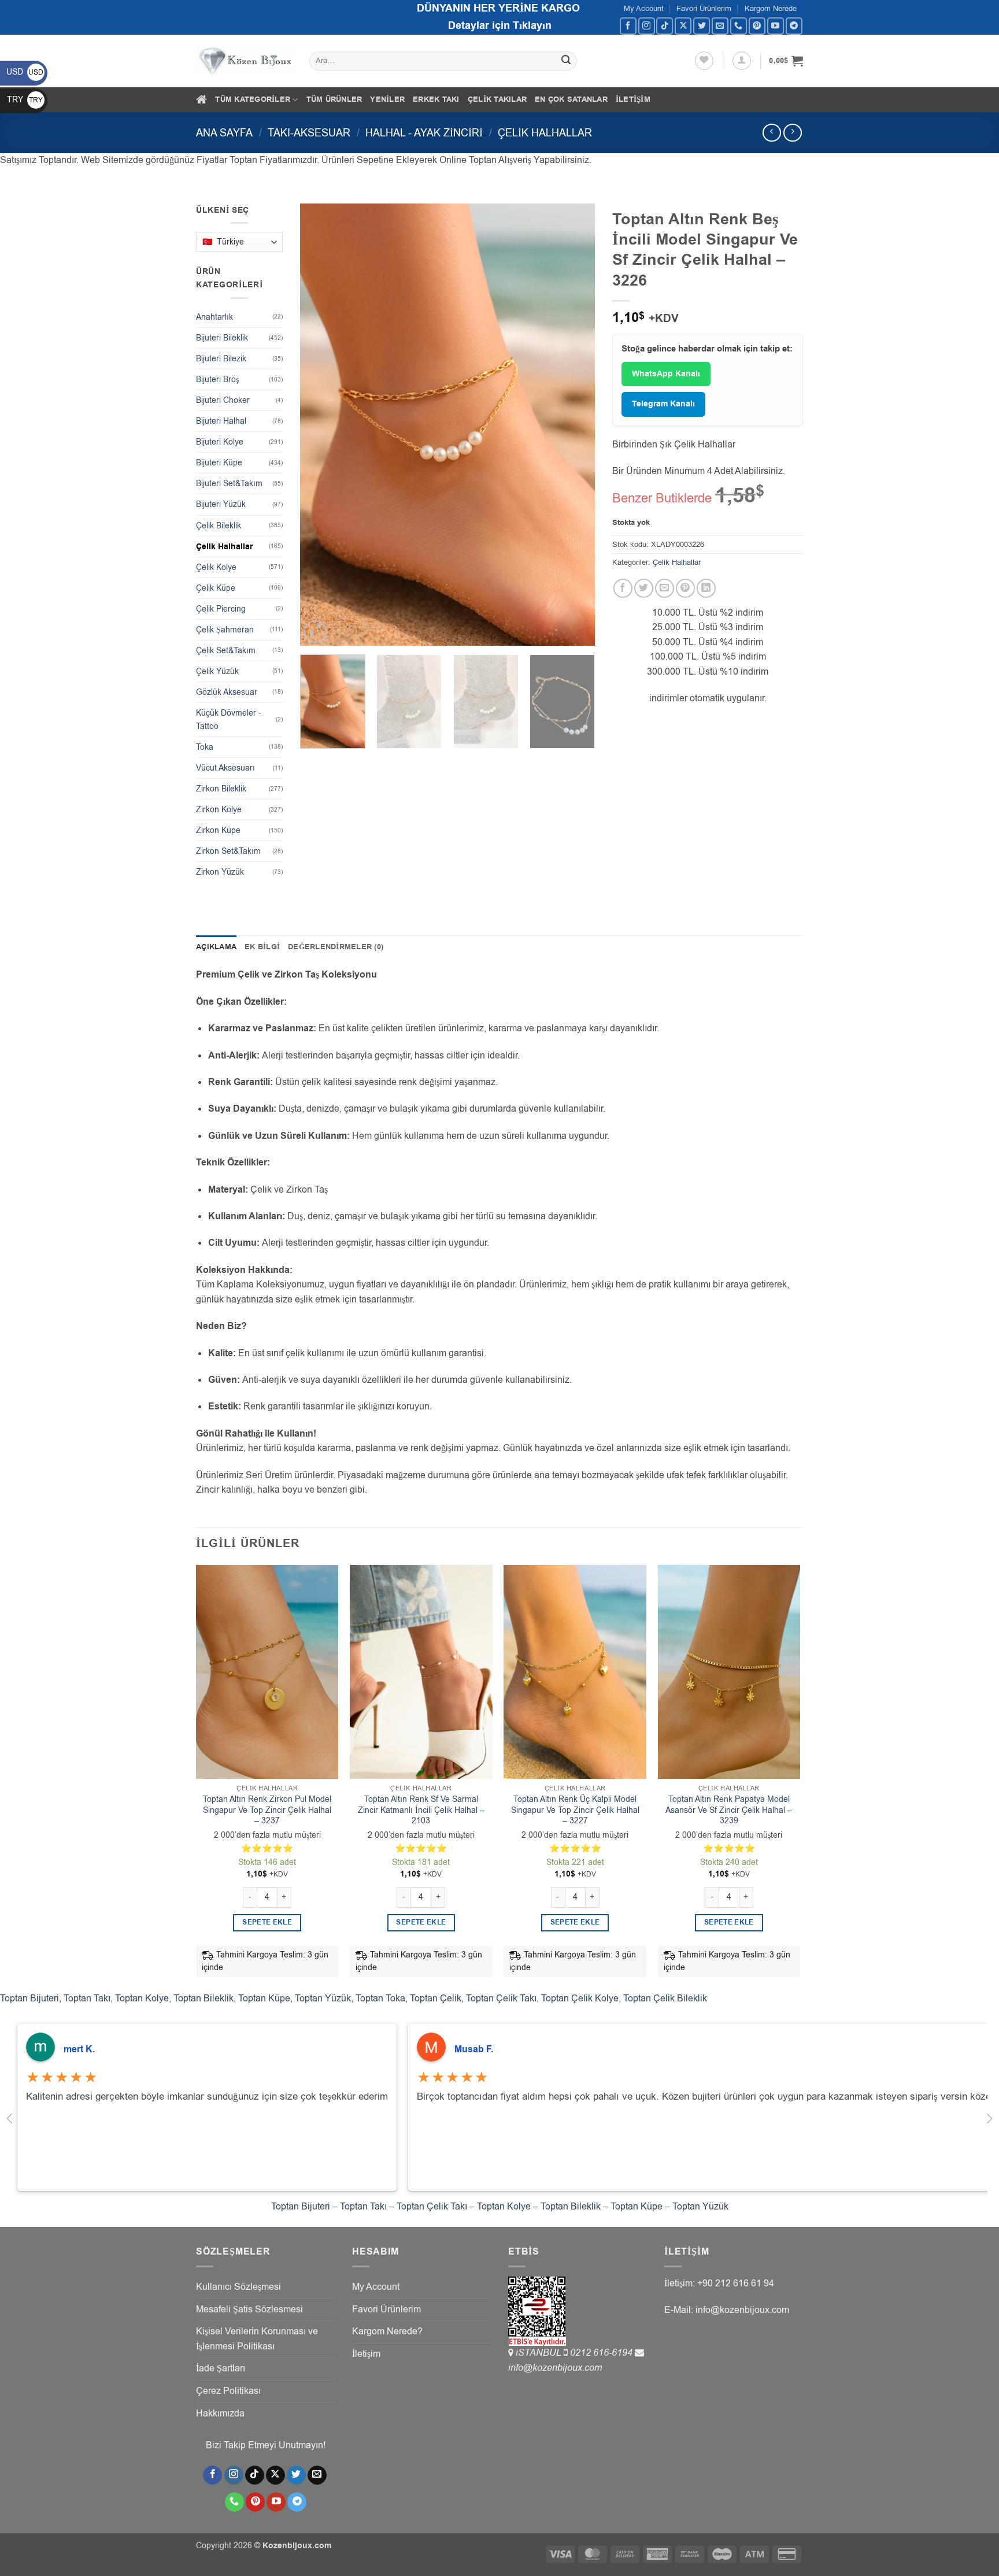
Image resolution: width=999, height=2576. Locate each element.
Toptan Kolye (142, 1998)
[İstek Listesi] (704, 61)
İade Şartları (221, 2368)
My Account (644, 8)
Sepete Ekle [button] (267, 1922)
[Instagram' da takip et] (647, 26)
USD (25, 72)
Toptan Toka (380, 1998)
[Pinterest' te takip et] (757, 26)
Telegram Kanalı (663, 404)
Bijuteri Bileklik (222, 338)
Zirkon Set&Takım (228, 851)
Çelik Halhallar (545, 133)
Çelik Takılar (497, 99)
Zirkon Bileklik (221, 789)
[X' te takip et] (683, 26)
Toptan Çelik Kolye (580, 1998)
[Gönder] (567, 61)
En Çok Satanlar (571, 99)
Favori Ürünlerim (704, 8)
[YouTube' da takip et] (776, 26)
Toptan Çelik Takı (501, 1998)
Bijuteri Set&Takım (229, 484)
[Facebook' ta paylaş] (623, 588)
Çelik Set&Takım (226, 651)
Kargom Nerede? (387, 2331)
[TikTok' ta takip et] (665, 26)
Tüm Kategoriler (253, 99)
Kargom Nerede (771, 8)
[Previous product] (792, 133)
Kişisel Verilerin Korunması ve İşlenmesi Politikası (257, 2339)
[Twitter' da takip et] (702, 26)
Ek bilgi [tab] (262, 947)
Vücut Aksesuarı (225, 768)
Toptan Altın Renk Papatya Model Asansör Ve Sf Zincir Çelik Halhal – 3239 (729, 1810)
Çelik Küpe (216, 588)
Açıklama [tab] (216, 947)
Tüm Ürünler (334, 99)
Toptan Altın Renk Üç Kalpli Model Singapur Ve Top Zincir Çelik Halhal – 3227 (575, 1810)
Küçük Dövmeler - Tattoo (229, 720)
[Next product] (772, 133)
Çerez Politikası (228, 2391)
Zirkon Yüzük (220, 872)
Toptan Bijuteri (29, 1998)
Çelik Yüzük (217, 671)
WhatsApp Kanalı (666, 374)
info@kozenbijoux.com (555, 2368)
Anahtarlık (214, 317)
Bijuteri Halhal (221, 421)
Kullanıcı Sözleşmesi (238, 2287)
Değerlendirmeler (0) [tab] (336, 947)
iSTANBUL (540, 2353)
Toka (205, 747)
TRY (25, 100)
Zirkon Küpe (218, 830)
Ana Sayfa (224, 133)
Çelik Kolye (216, 567)
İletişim (633, 99)
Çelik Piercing (221, 609)
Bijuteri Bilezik (221, 359)
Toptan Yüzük (323, 1998)
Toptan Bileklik (203, 1998)
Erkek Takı (436, 99)
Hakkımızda (220, 2414)
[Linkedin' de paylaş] (706, 588)
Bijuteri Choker (223, 400)
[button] (742, 61)
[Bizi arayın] (739, 26)
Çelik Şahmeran (225, 630)
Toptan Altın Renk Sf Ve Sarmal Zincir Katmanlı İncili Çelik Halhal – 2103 (421, 1810)
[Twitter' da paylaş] (644, 588)
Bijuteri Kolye (220, 442)
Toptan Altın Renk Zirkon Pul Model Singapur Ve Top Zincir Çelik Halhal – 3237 (267, 1810)
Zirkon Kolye (219, 810)
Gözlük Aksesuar (227, 692)
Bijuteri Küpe (219, 463)
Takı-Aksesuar (309, 133)
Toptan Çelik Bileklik (665, 1998)
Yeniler (387, 99)
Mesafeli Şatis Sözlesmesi (249, 2309)
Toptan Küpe (264, 1998)
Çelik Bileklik (219, 526)
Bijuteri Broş (217, 380)
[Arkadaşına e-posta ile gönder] (665, 588)
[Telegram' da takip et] (794, 26)
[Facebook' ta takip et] (628, 26)
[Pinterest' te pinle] (685, 588)
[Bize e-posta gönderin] (720, 26)
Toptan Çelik (436, 1998)
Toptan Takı (87, 1998)
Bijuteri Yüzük (221, 504)
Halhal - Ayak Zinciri (424, 133)
